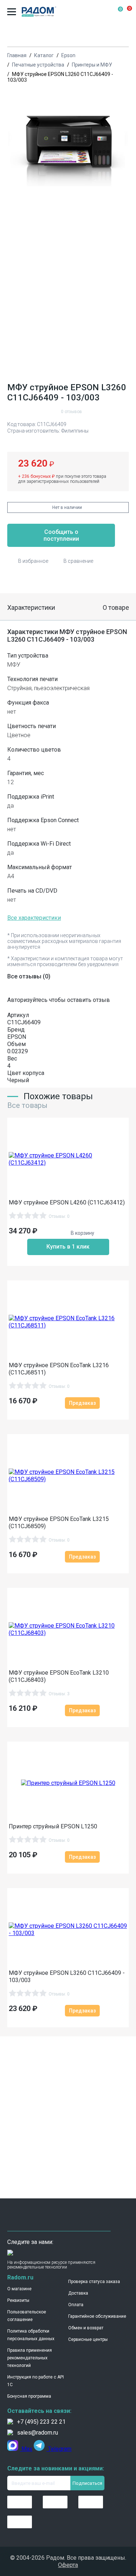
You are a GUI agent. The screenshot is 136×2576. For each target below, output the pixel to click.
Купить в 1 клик (68, 1247)
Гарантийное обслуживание (97, 2316)
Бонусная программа (29, 2396)
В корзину (83, 1233)
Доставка (78, 2293)
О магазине (19, 2289)
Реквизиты (18, 2300)
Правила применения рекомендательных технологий (30, 2358)
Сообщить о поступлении (61, 535)
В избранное (33, 561)
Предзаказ (82, 1403)
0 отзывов (71, 412)
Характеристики (31, 607)
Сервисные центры (88, 2339)
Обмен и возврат (86, 2328)
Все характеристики (34, 918)
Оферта (68, 2565)
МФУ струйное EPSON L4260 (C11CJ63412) (67, 1202)
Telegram (59, 2449)
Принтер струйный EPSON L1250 (53, 1826)
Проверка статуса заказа (94, 2282)
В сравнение (78, 561)
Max (26, 2449)
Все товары (27, 1105)
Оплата (76, 2305)
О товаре (116, 607)
